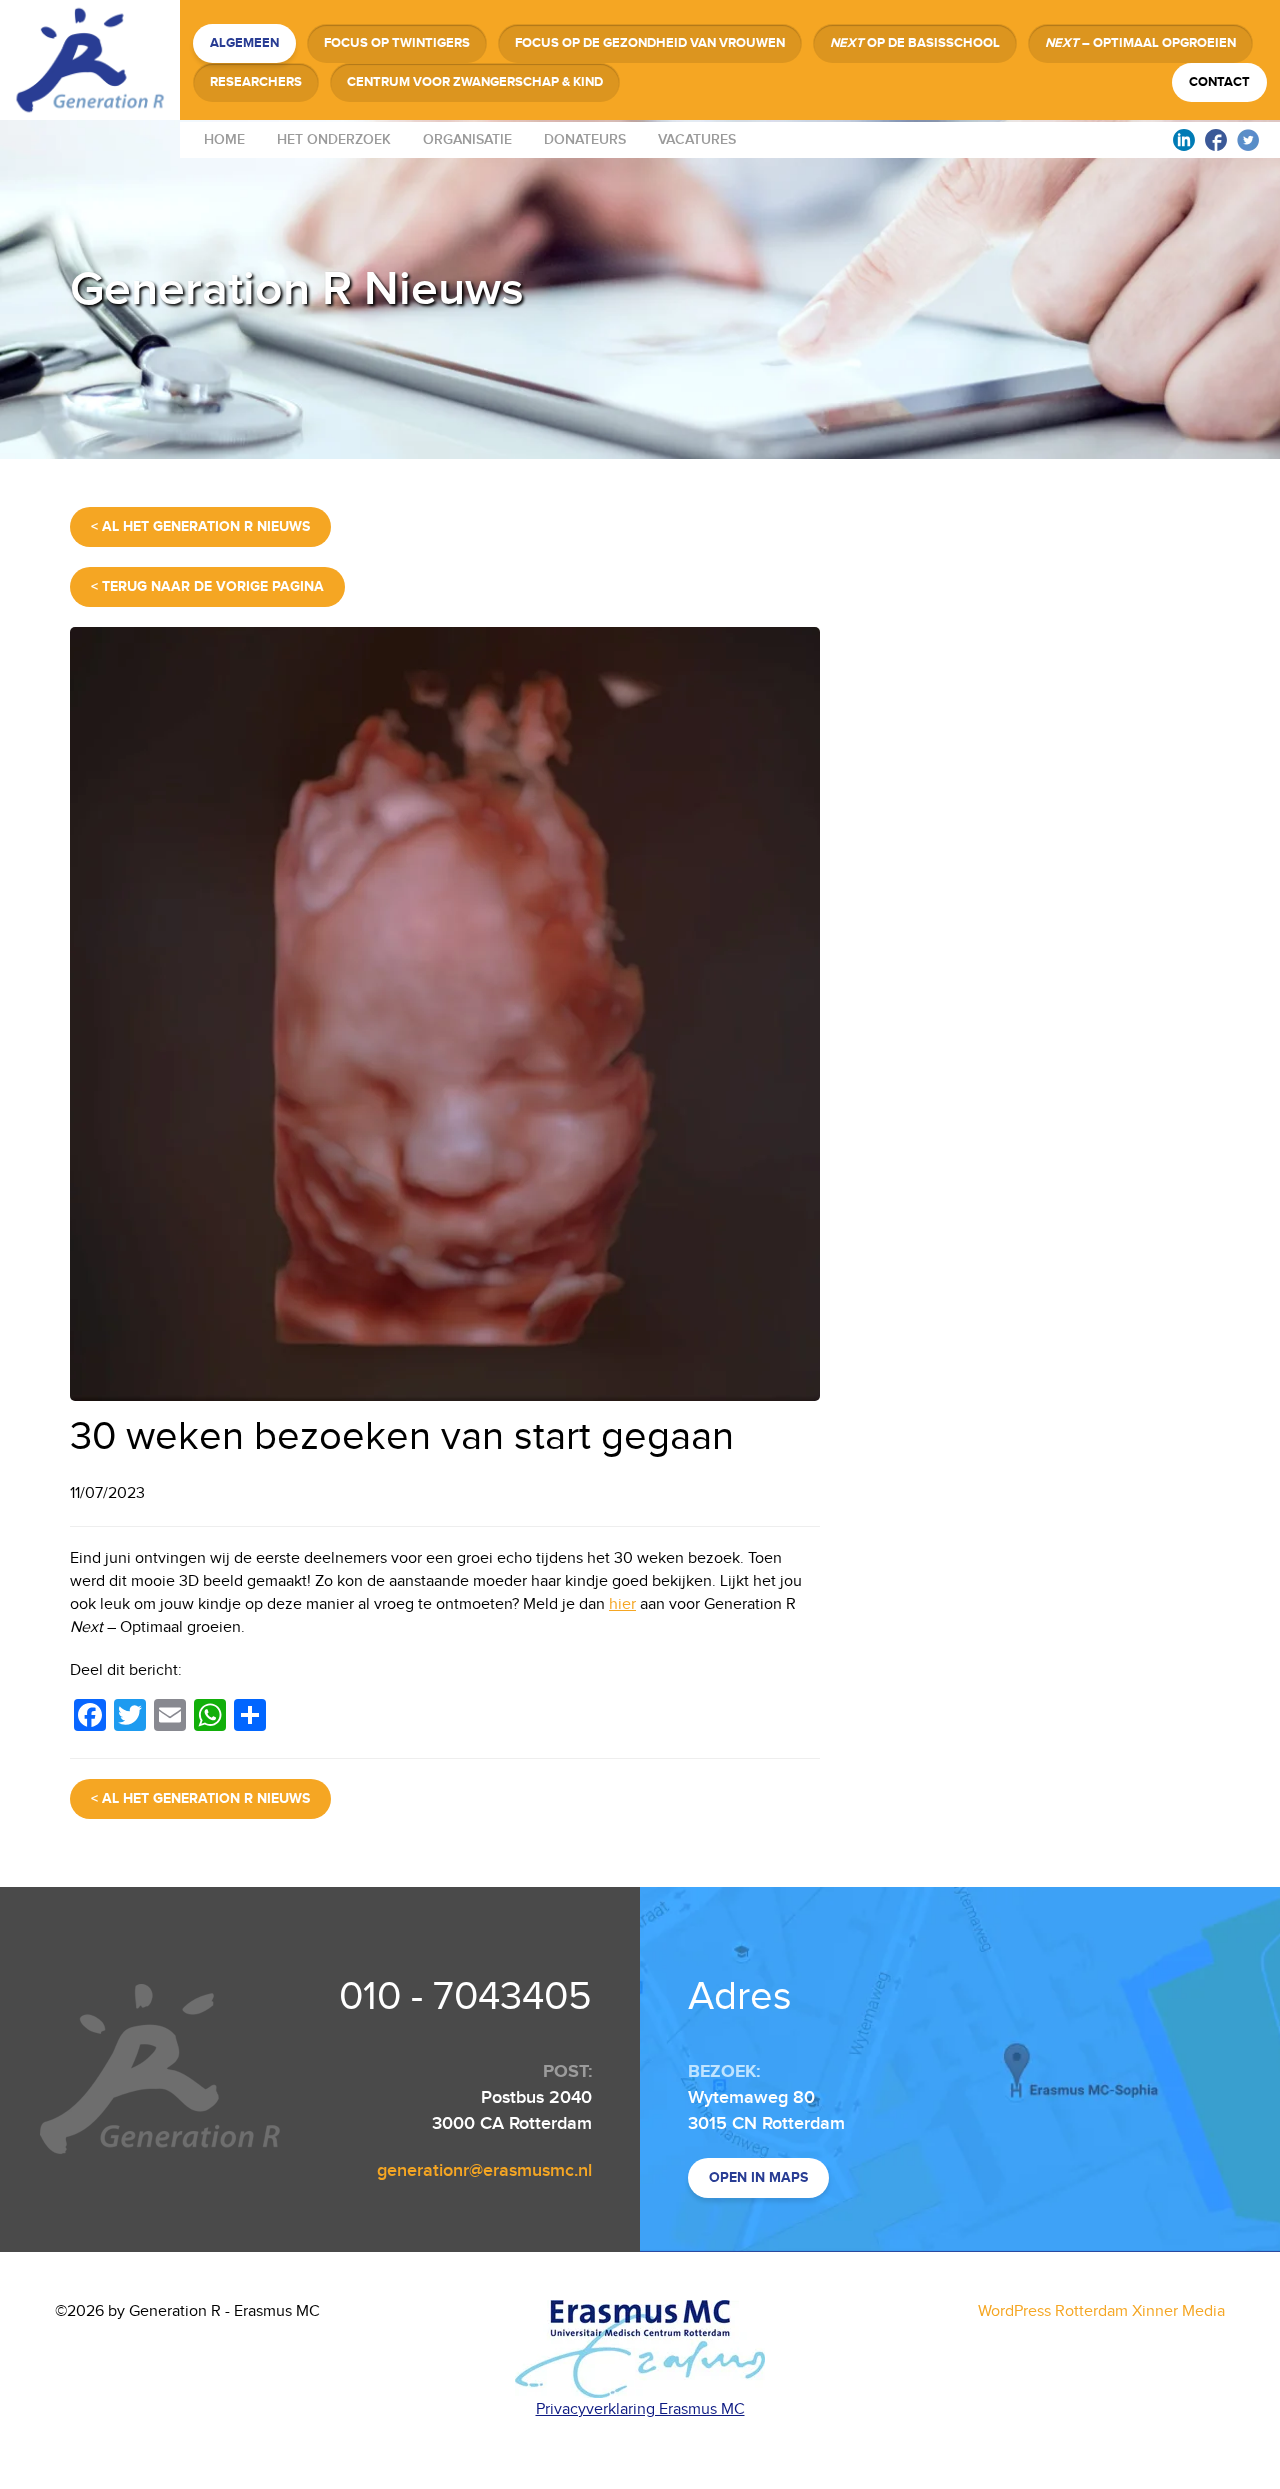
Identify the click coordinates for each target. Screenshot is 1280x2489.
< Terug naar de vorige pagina (207, 586)
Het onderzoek (334, 139)
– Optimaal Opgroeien (1140, 43)
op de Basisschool (915, 43)
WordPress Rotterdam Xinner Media (1101, 2311)
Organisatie (467, 139)
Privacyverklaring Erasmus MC (640, 2409)
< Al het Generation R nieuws (200, 526)
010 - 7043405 (465, 1997)
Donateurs (585, 139)
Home (224, 139)
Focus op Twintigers (397, 43)
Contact (1219, 82)
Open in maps (758, 2177)
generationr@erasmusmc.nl (484, 2170)
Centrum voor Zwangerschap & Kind (475, 82)
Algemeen (244, 43)
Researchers (256, 82)
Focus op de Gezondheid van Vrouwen (650, 43)
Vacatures (697, 139)
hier (622, 1604)
